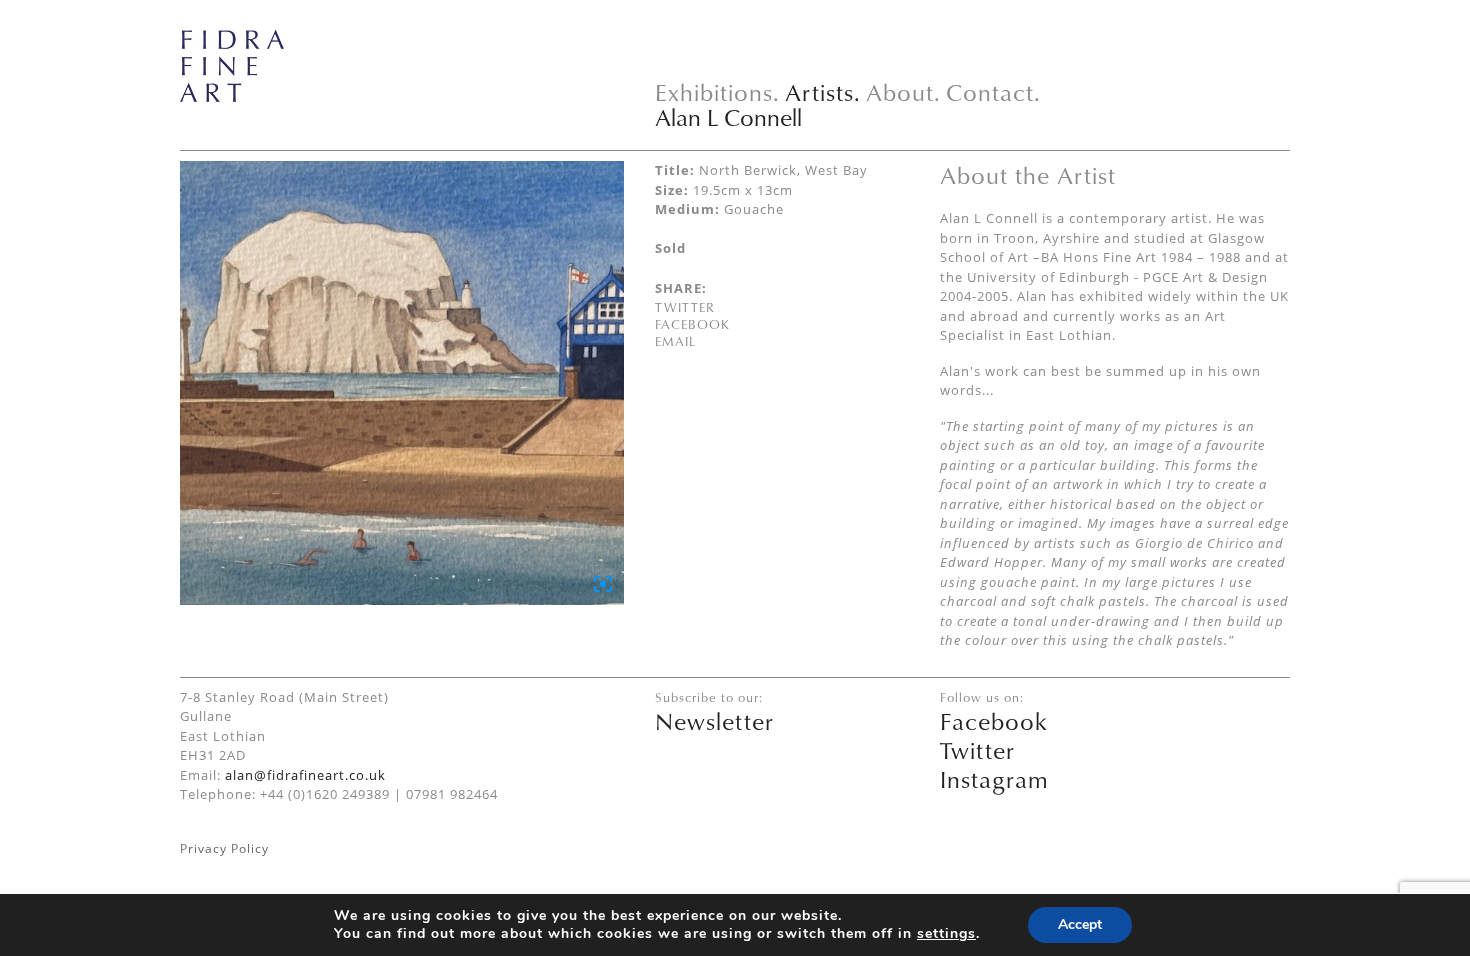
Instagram (994, 779)
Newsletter (714, 721)
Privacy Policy (224, 848)
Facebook (692, 324)
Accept (1080, 924)
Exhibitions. (717, 92)
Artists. (823, 92)
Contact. (993, 92)
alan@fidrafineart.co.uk (305, 775)
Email (675, 341)
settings (946, 934)
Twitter (685, 307)
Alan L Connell (728, 117)
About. (903, 92)
